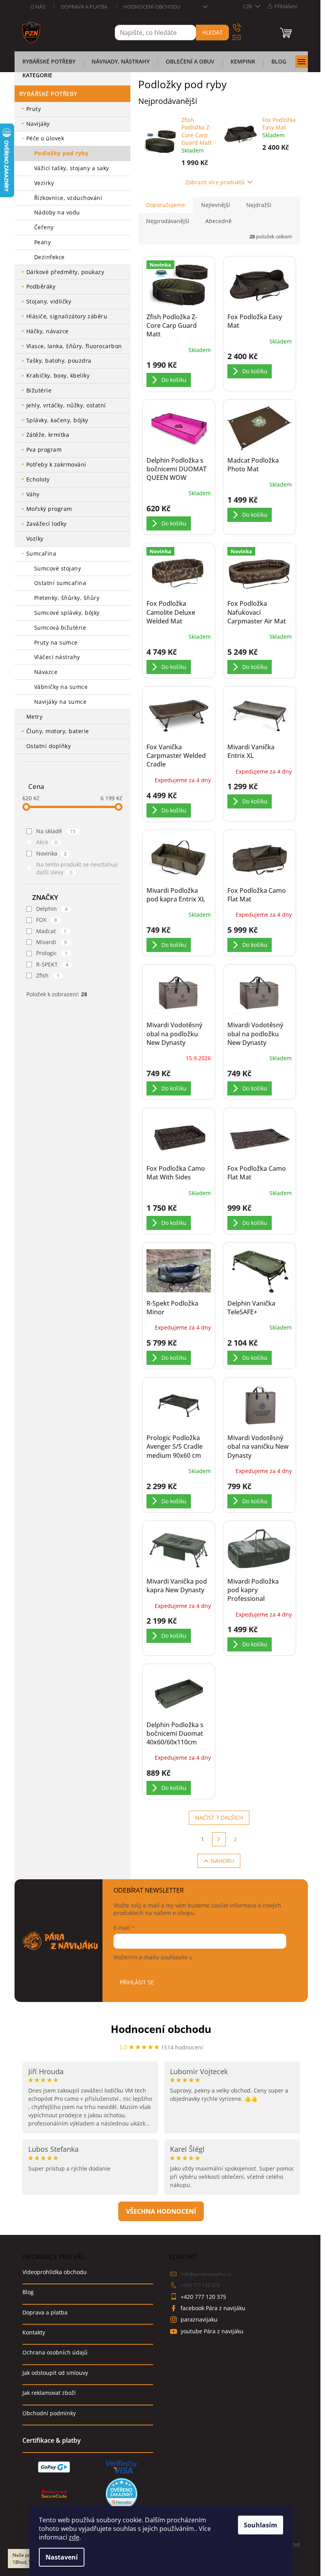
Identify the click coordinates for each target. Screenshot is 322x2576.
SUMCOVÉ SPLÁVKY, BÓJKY (67, 613)
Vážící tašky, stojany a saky (72, 168)
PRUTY (34, 109)
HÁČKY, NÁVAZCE (48, 331)
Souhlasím (261, 2525)
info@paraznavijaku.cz (206, 2274)
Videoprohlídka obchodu (55, 2272)
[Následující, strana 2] (219, 1839)
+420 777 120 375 (200, 2285)
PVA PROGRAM (44, 450)
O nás (38, 7)
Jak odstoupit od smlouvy (55, 2373)
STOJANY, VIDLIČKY (49, 301)
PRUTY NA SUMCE (56, 642)
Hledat (212, 32)
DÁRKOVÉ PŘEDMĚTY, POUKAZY (65, 272)
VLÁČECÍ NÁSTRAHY (57, 657)
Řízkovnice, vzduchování (68, 198)
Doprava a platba (84, 7)
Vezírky (44, 183)
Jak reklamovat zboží (49, 2393)
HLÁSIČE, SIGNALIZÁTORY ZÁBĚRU (67, 316)
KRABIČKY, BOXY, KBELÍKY (58, 375)
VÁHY (33, 494)
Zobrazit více (161, 2211)
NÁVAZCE (46, 672)
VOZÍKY (35, 539)
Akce (47, 842)
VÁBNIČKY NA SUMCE (61, 687)
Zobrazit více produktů (215, 182)
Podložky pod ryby (61, 153)
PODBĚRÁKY (41, 286)
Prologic (52, 953)
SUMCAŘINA (41, 553)
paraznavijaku (199, 2319)
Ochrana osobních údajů (55, 2352)
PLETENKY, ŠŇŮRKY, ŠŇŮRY (67, 598)
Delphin (52, 909)
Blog (28, 2292)
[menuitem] (49, 64)
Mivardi (52, 942)
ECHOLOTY (38, 479)
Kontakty (34, 2332)
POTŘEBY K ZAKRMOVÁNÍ (56, 464)
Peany (43, 242)
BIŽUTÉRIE (39, 390)
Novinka (51, 853)
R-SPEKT (52, 964)
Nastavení (62, 2557)
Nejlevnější (216, 205)
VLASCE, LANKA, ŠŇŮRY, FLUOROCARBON (74, 346)
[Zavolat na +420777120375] (244, 28)
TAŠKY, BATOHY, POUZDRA (59, 361)
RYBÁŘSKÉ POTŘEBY (48, 94)
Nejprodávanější (168, 221)
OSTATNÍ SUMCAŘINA (60, 583)
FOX (47, 920)
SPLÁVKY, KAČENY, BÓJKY (57, 420)
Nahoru (222, 1861)
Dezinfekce (49, 257)
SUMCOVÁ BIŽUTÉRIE (60, 628)
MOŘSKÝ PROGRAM (49, 509)
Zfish (48, 975)
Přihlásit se (137, 1982)
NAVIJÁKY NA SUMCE (60, 702)
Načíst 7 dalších (219, 1818)
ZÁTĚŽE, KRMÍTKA (48, 435)
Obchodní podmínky (49, 2413)
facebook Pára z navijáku (213, 2308)
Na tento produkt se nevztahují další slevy (77, 868)
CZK (248, 6)
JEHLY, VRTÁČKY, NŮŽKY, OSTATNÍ (66, 405)
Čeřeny (44, 227)
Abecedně (219, 221)
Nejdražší (259, 205)
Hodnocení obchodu (152, 7)
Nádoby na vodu (57, 212)
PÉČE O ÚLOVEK (45, 138)
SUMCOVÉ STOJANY (58, 568)
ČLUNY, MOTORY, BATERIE (58, 731)
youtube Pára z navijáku (212, 2331)
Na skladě (56, 831)
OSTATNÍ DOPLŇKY (49, 746)
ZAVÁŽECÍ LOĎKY (47, 524)
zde (74, 2537)
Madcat (51, 931)
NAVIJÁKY (38, 124)
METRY (35, 717)
